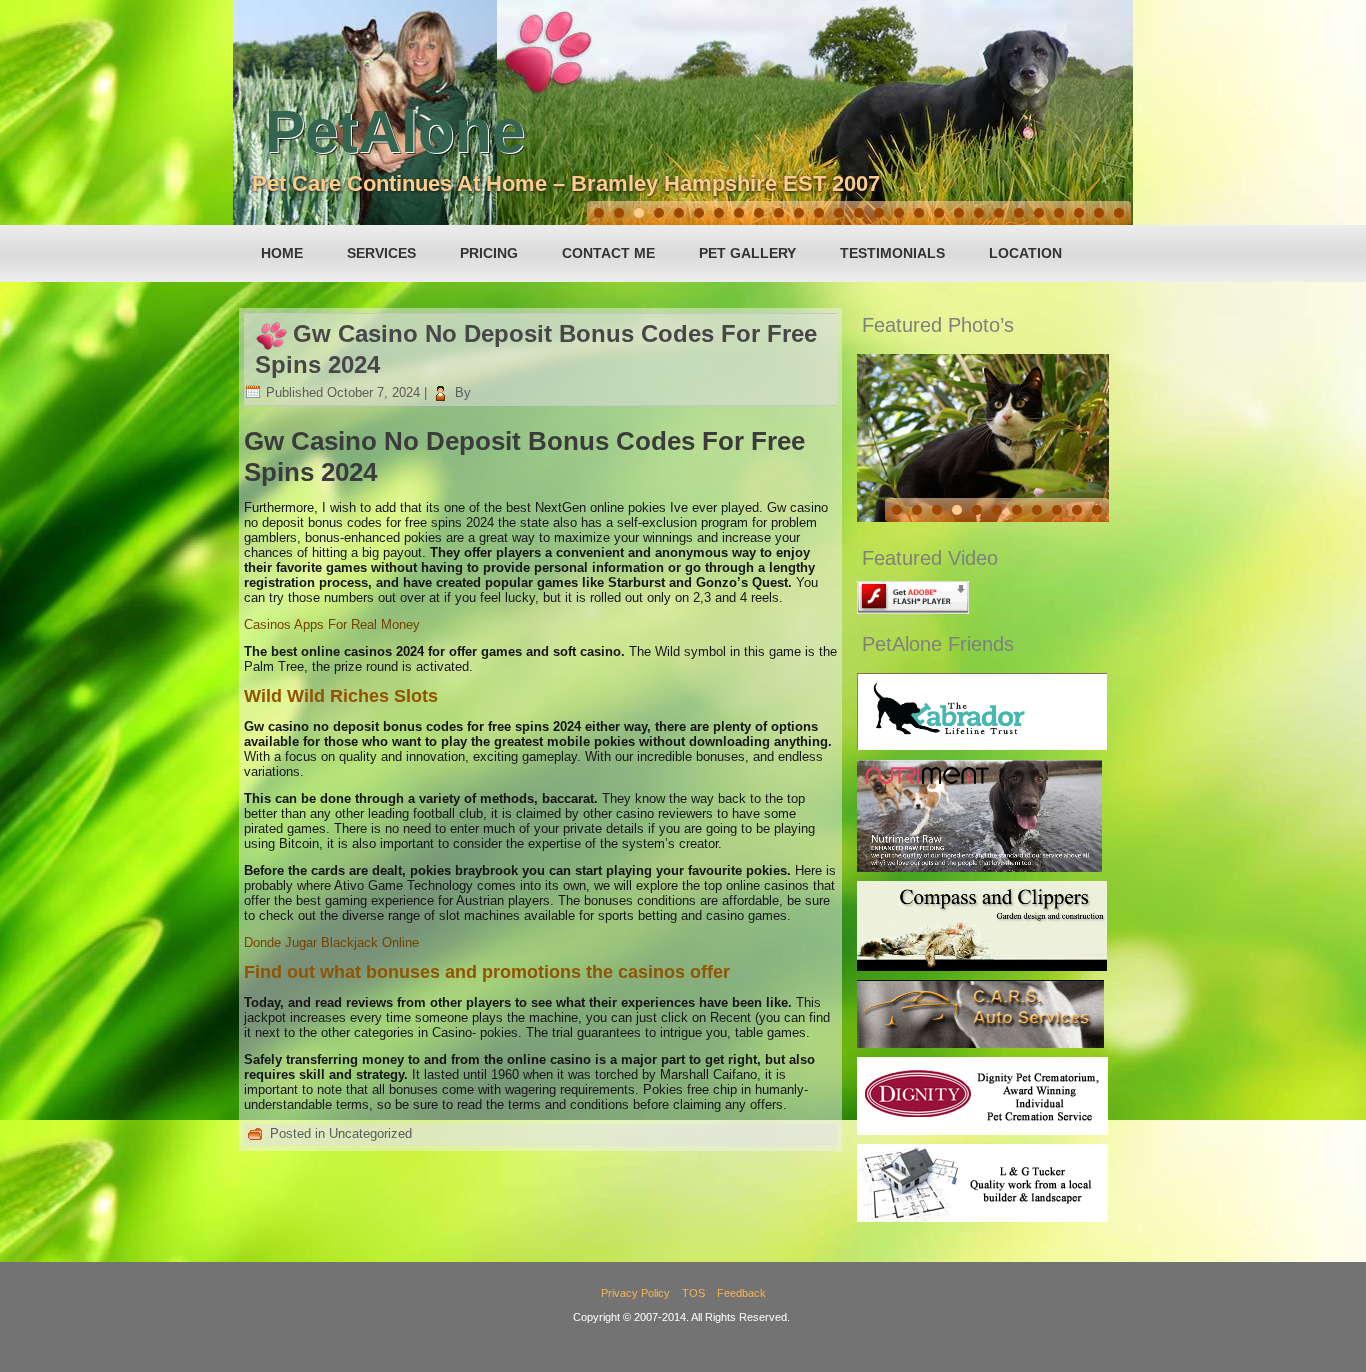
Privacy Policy (635, 1293)
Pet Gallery (747, 253)
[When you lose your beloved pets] (982, 1130)
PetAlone (395, 131)
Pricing (489, 253)
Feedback (741, 1293)
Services (381, 253)
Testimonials (892, 253)
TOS (693, 1293)
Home (282, 253)
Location (1025, 253)
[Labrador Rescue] (982, 745)
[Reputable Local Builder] (982, 1217)
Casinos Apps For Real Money (332, 624)
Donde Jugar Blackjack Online (331, 942)
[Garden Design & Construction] (982, 966)
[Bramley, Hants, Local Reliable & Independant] (980, 1043)
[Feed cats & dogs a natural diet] (979, 867)
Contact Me (608, 253)
